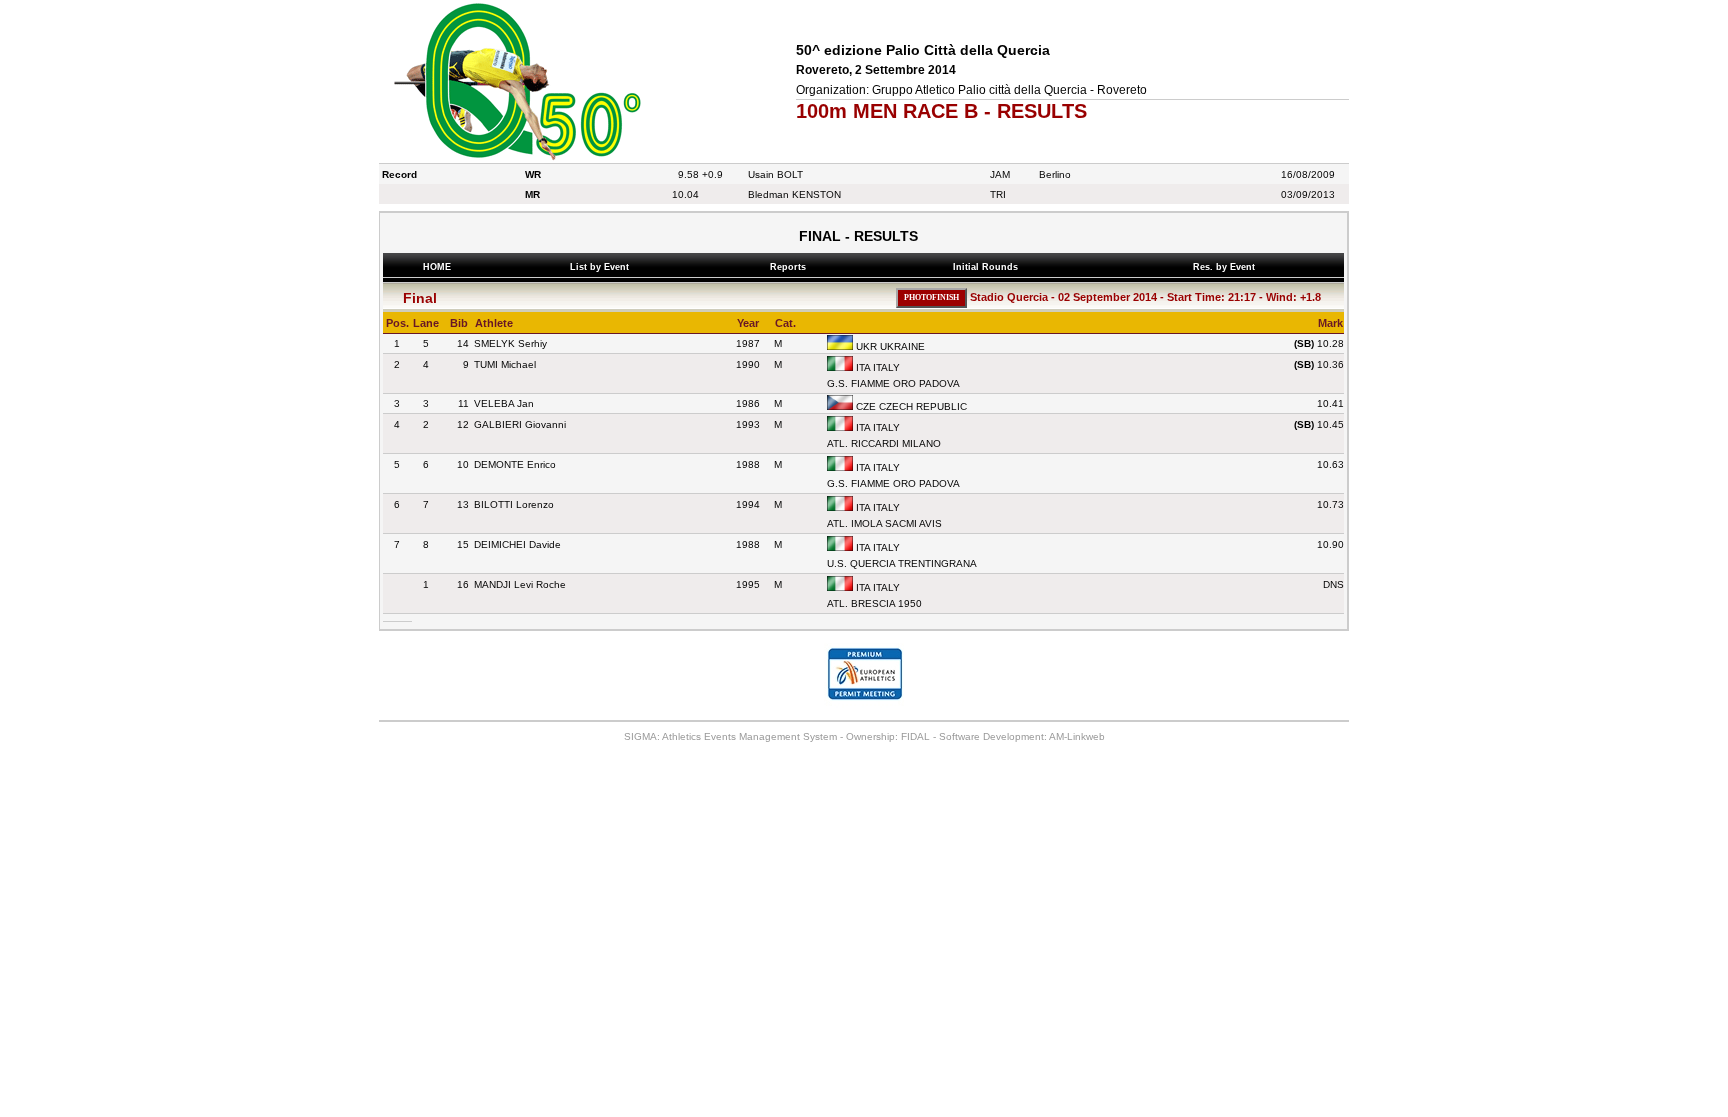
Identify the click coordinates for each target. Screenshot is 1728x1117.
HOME (437, 267)
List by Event (602, 267)
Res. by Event (1227, 267)
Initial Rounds (988, 267)
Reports (791, 267)
